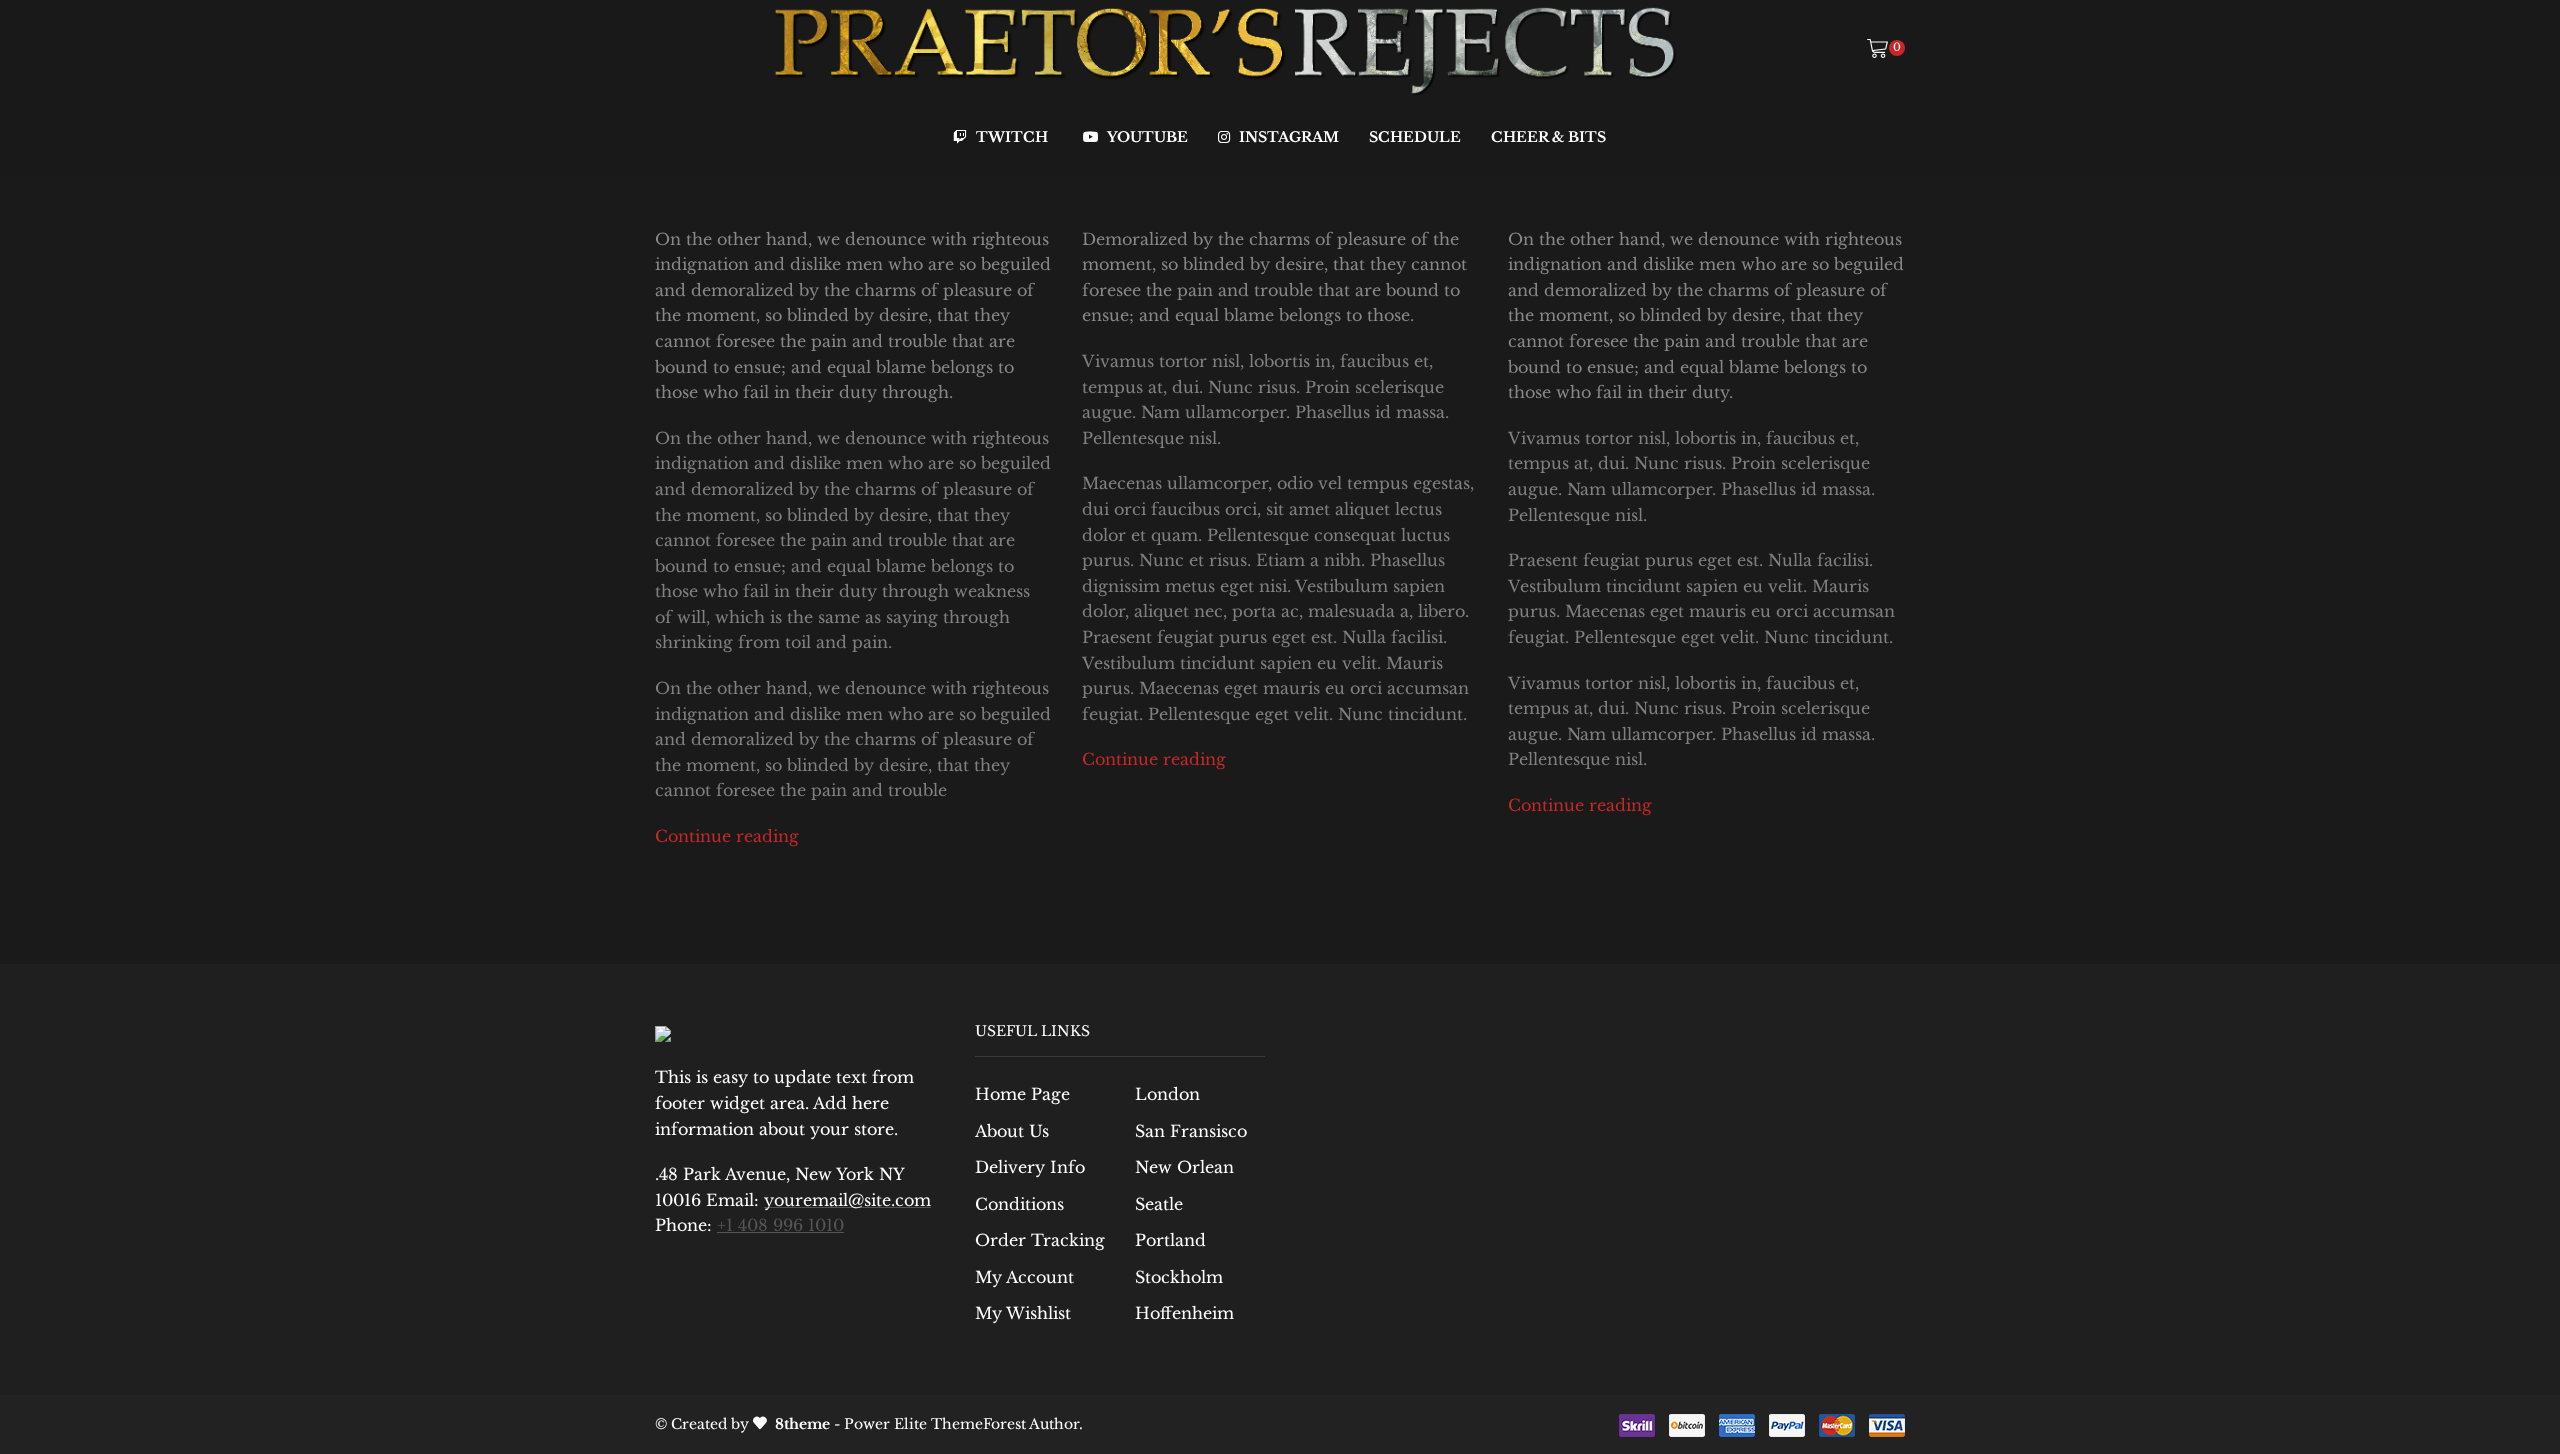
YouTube (1146, 137)
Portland (1170, 1240)
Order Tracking (1040, 1240)
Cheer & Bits (1548, 137)
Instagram (1287, 137)
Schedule (1415, 137)
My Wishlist (1023, 1313)
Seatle (1159, 1204)
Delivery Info (1030, 1167)
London (1167, 1094)
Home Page (1022, 1094)
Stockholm (1179, 1277)
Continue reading (727, 836)
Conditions (1019, 1204)
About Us (1012, 1131)
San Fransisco (1191, 1131)
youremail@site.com (847, 1200)
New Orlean (1184, 1167)
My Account (1024, 1277)
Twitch (1010, 137)
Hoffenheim (1184, 1313)
